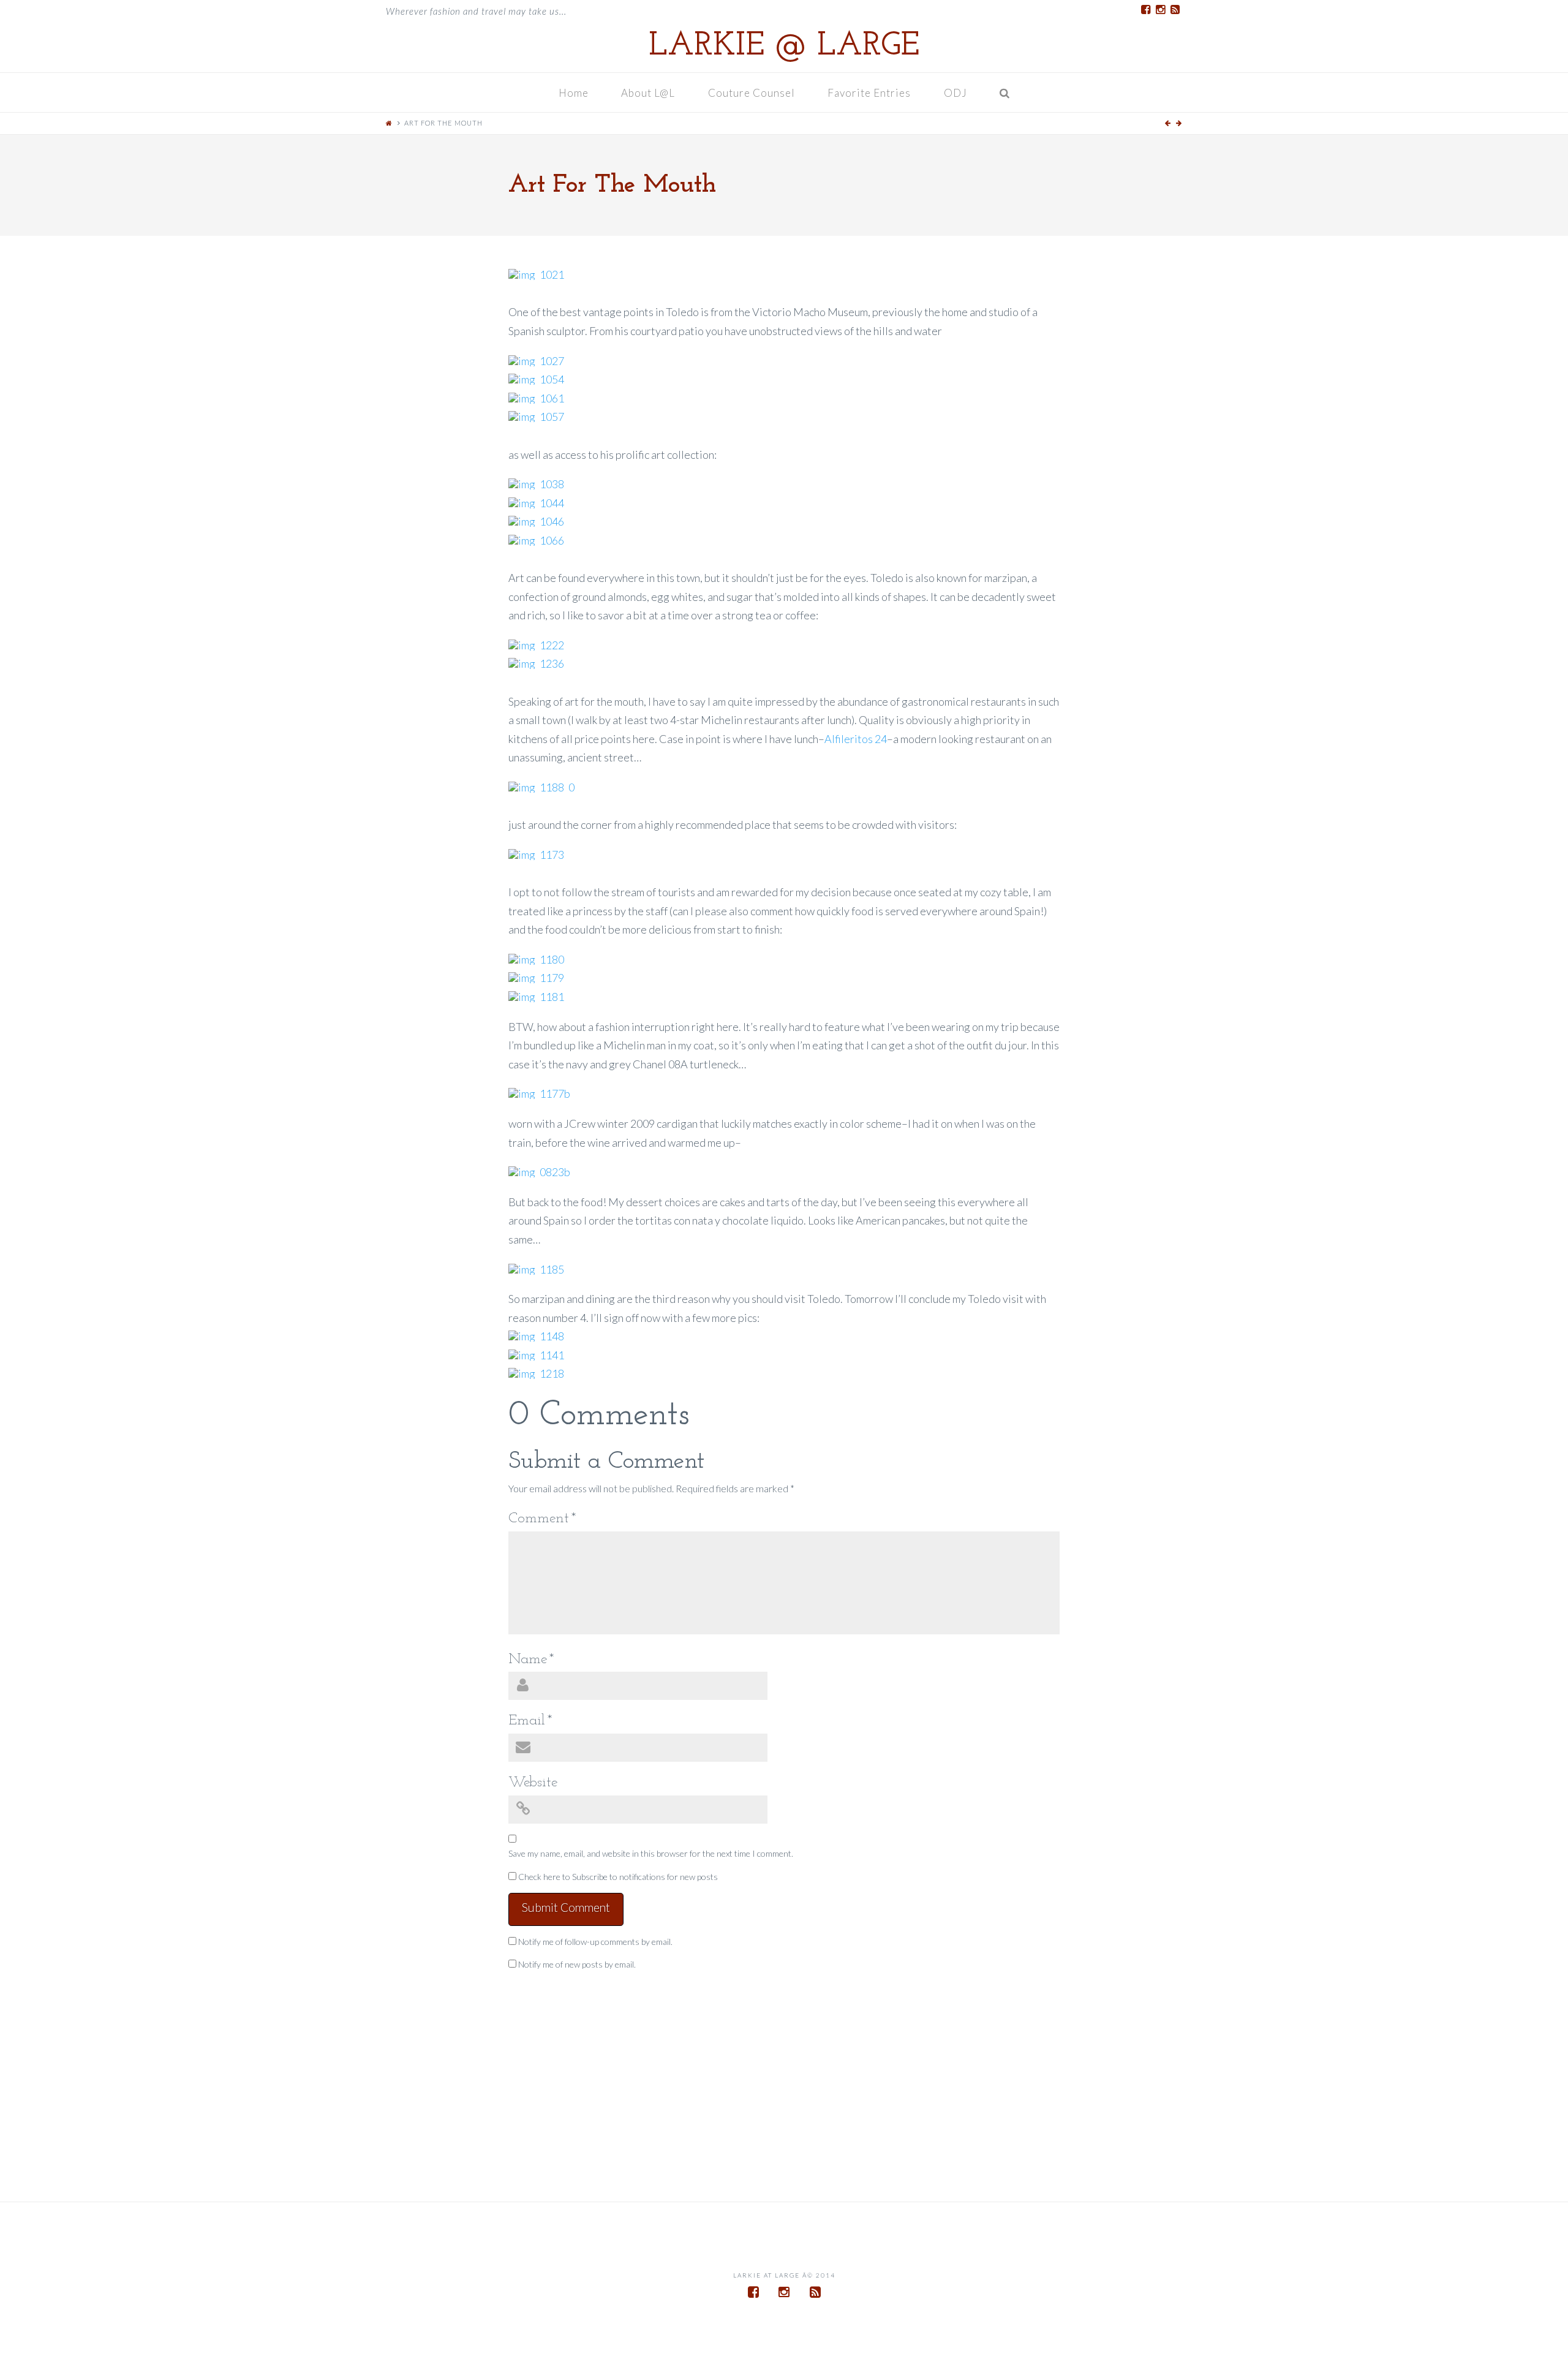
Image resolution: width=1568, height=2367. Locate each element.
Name (531, 1659)
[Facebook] (1145, 10)
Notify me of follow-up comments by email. (595, 1942)
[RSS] (1175, 10)
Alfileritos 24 (856, 739)
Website (533, 1783)
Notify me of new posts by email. (577, 1964)
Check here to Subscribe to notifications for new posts (617, 1877)
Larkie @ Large (784, 47)
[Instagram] (1160, 10)
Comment (542, 1519)
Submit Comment (566, 1907)
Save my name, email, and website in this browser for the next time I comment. (651, 1853)
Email (530, 1721)
